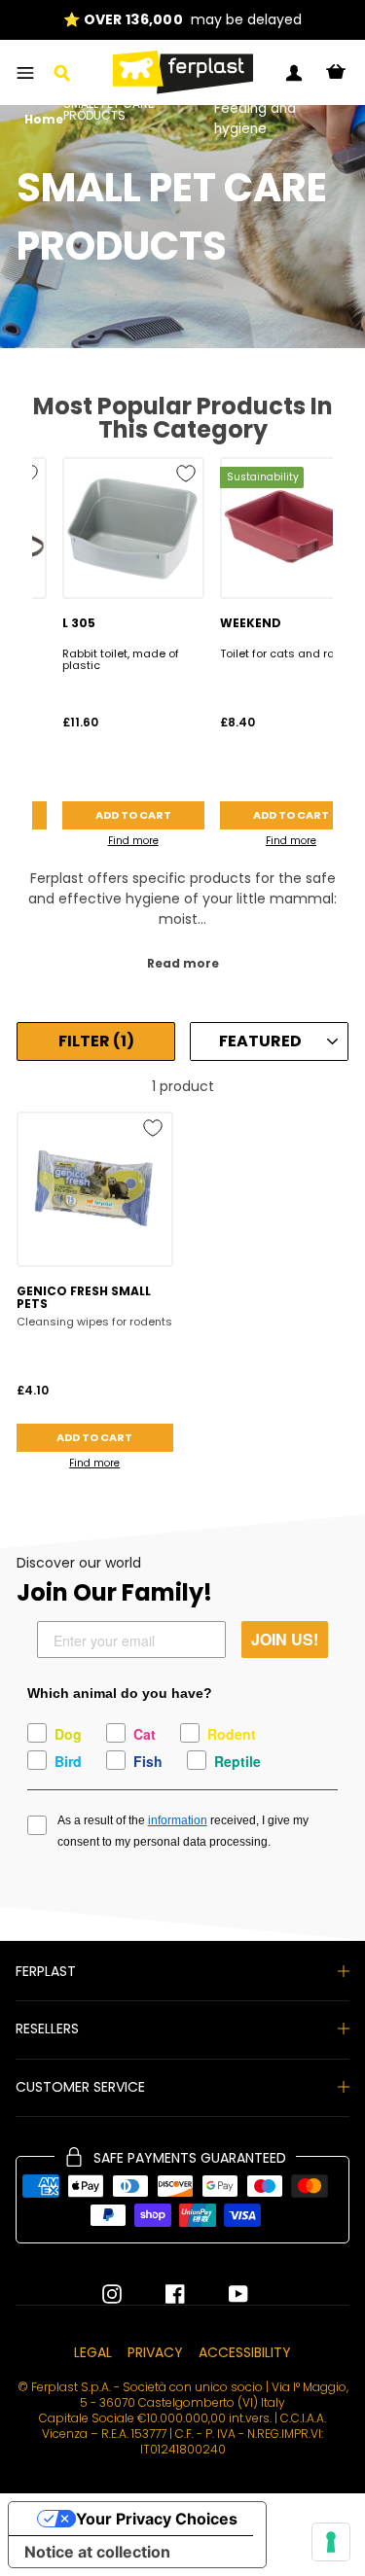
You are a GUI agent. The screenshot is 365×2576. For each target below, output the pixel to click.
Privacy (155, 2352)
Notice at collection (97, 2552)
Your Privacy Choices (157, 2519)
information (178, 1820)
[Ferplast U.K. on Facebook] (161, 2294)
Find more (133, 841)
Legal (93, 2352)
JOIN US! (285, 1639)
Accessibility (245, 2352)
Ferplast (46, 1971)
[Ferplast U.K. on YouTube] (224, 2294)
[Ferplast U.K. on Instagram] (112, 2294)
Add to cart (133, 815)
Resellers (47, 2029)
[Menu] (25, 73)
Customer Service (80, 2087)
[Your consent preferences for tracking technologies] (331, 2542)
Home (44, 121)
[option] (182, 20)
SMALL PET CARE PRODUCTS (109, 111)
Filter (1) (96, 1041)
